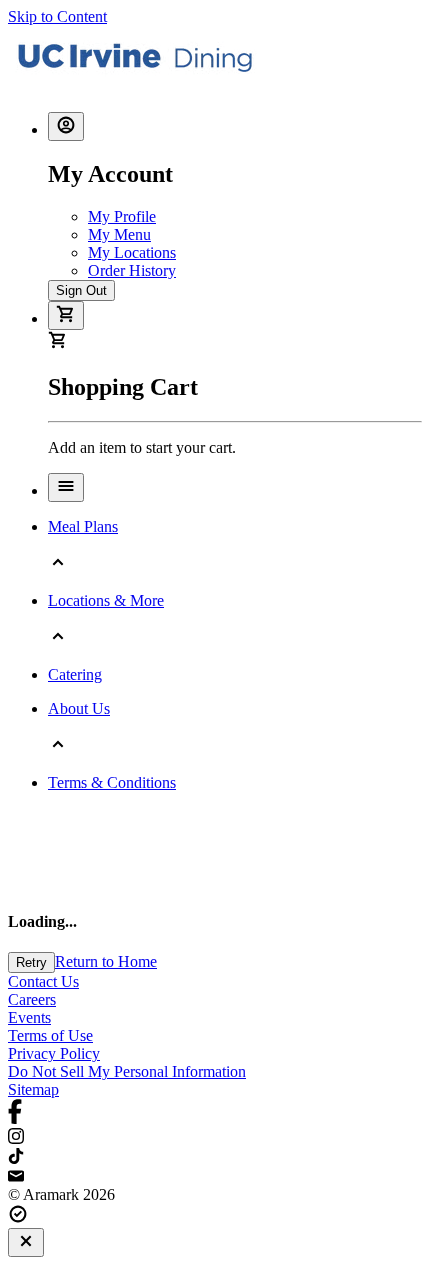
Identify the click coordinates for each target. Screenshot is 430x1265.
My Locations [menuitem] (132, 252)
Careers (32, 999)
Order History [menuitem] (132, 270)
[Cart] (66, 315)
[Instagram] (215, 1138)
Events (29, 1017)
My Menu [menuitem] (119, 234)
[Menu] (66, 487)
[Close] (26, 1242)
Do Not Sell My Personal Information (127, 1071)
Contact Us (43, 981)
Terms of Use (50, 1035)
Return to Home (106, 961)
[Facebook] (215, 1113)
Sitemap (33, 1089)
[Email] (215, 1177)
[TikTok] (215, 1158)
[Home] (135, 86)
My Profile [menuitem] (122, 216)
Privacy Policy (54, 1053)
